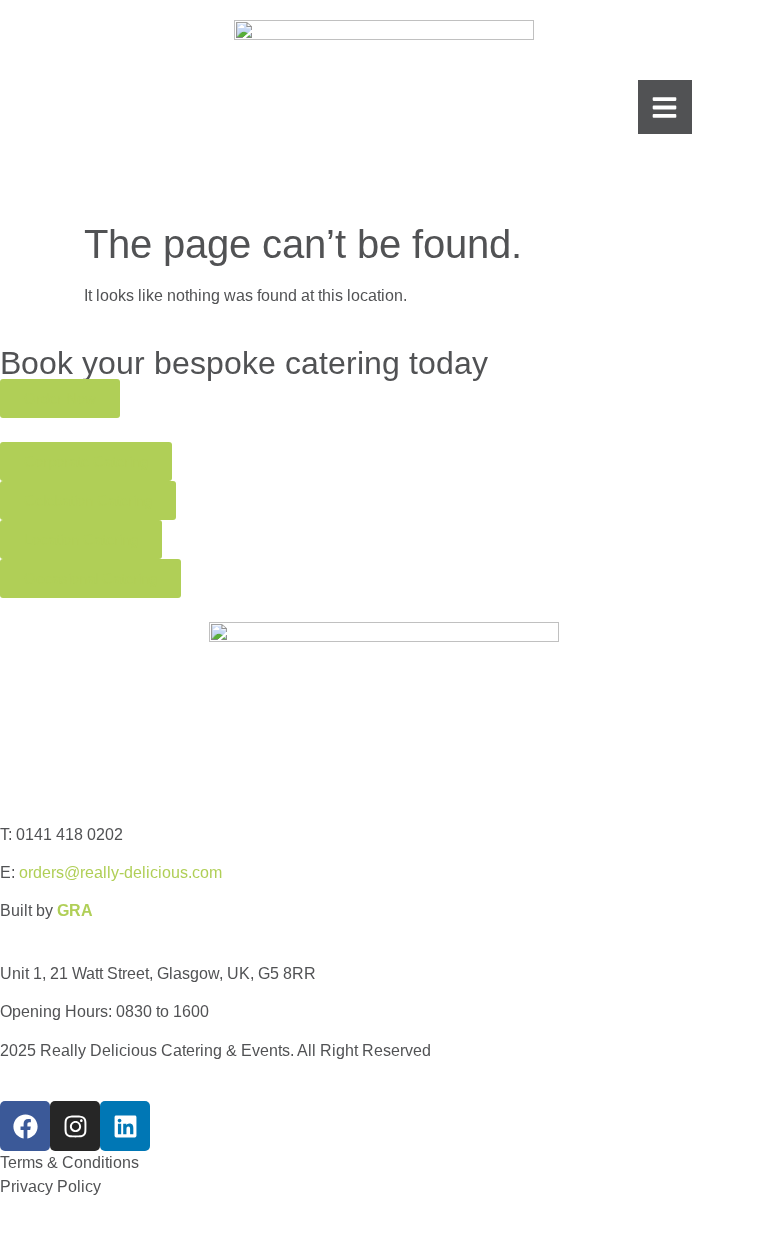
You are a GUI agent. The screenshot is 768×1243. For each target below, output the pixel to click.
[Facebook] (25, 1126)
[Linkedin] (125, 1126)
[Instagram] (75, 1126)
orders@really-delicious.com (120, 872)
